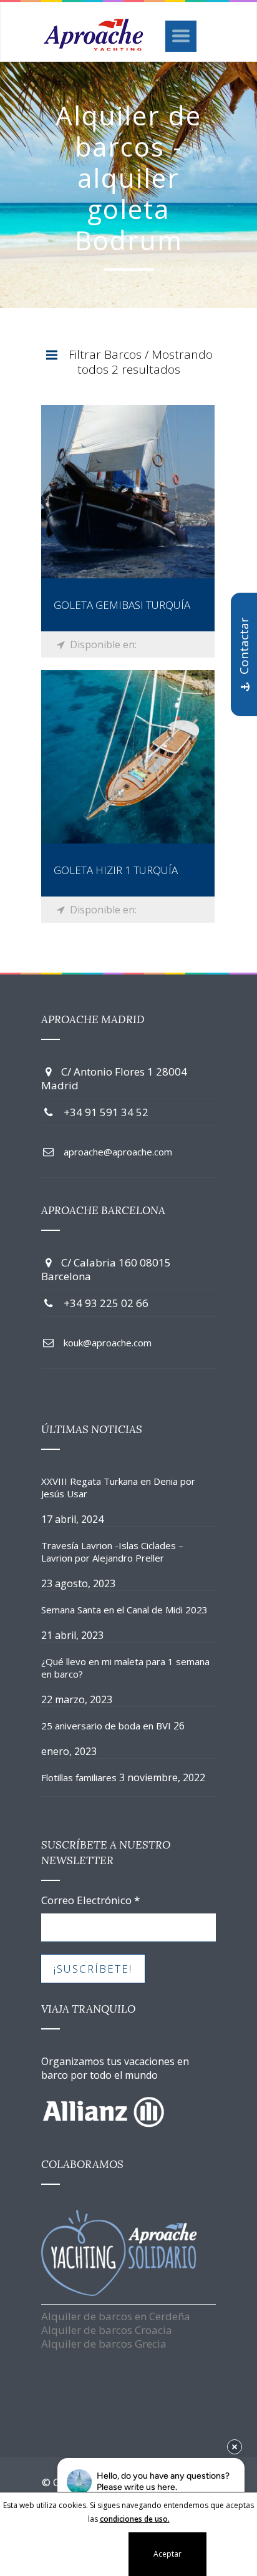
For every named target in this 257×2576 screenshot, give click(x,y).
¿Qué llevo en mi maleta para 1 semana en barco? (125, 1668)
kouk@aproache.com (108, 1343)
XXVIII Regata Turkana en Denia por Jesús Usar (118, 1487)
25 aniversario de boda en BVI (106, 1726)
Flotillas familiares (79, 1777)
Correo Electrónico (90, 1900)
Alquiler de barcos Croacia (107, 2330)
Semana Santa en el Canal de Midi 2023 (124, 1610)
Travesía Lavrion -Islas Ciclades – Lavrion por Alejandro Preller (112, 1552)
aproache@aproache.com (118, 1152)
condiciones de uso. (135, 2519)
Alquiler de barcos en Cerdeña (116, 2316)
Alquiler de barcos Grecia (104, 2344)
